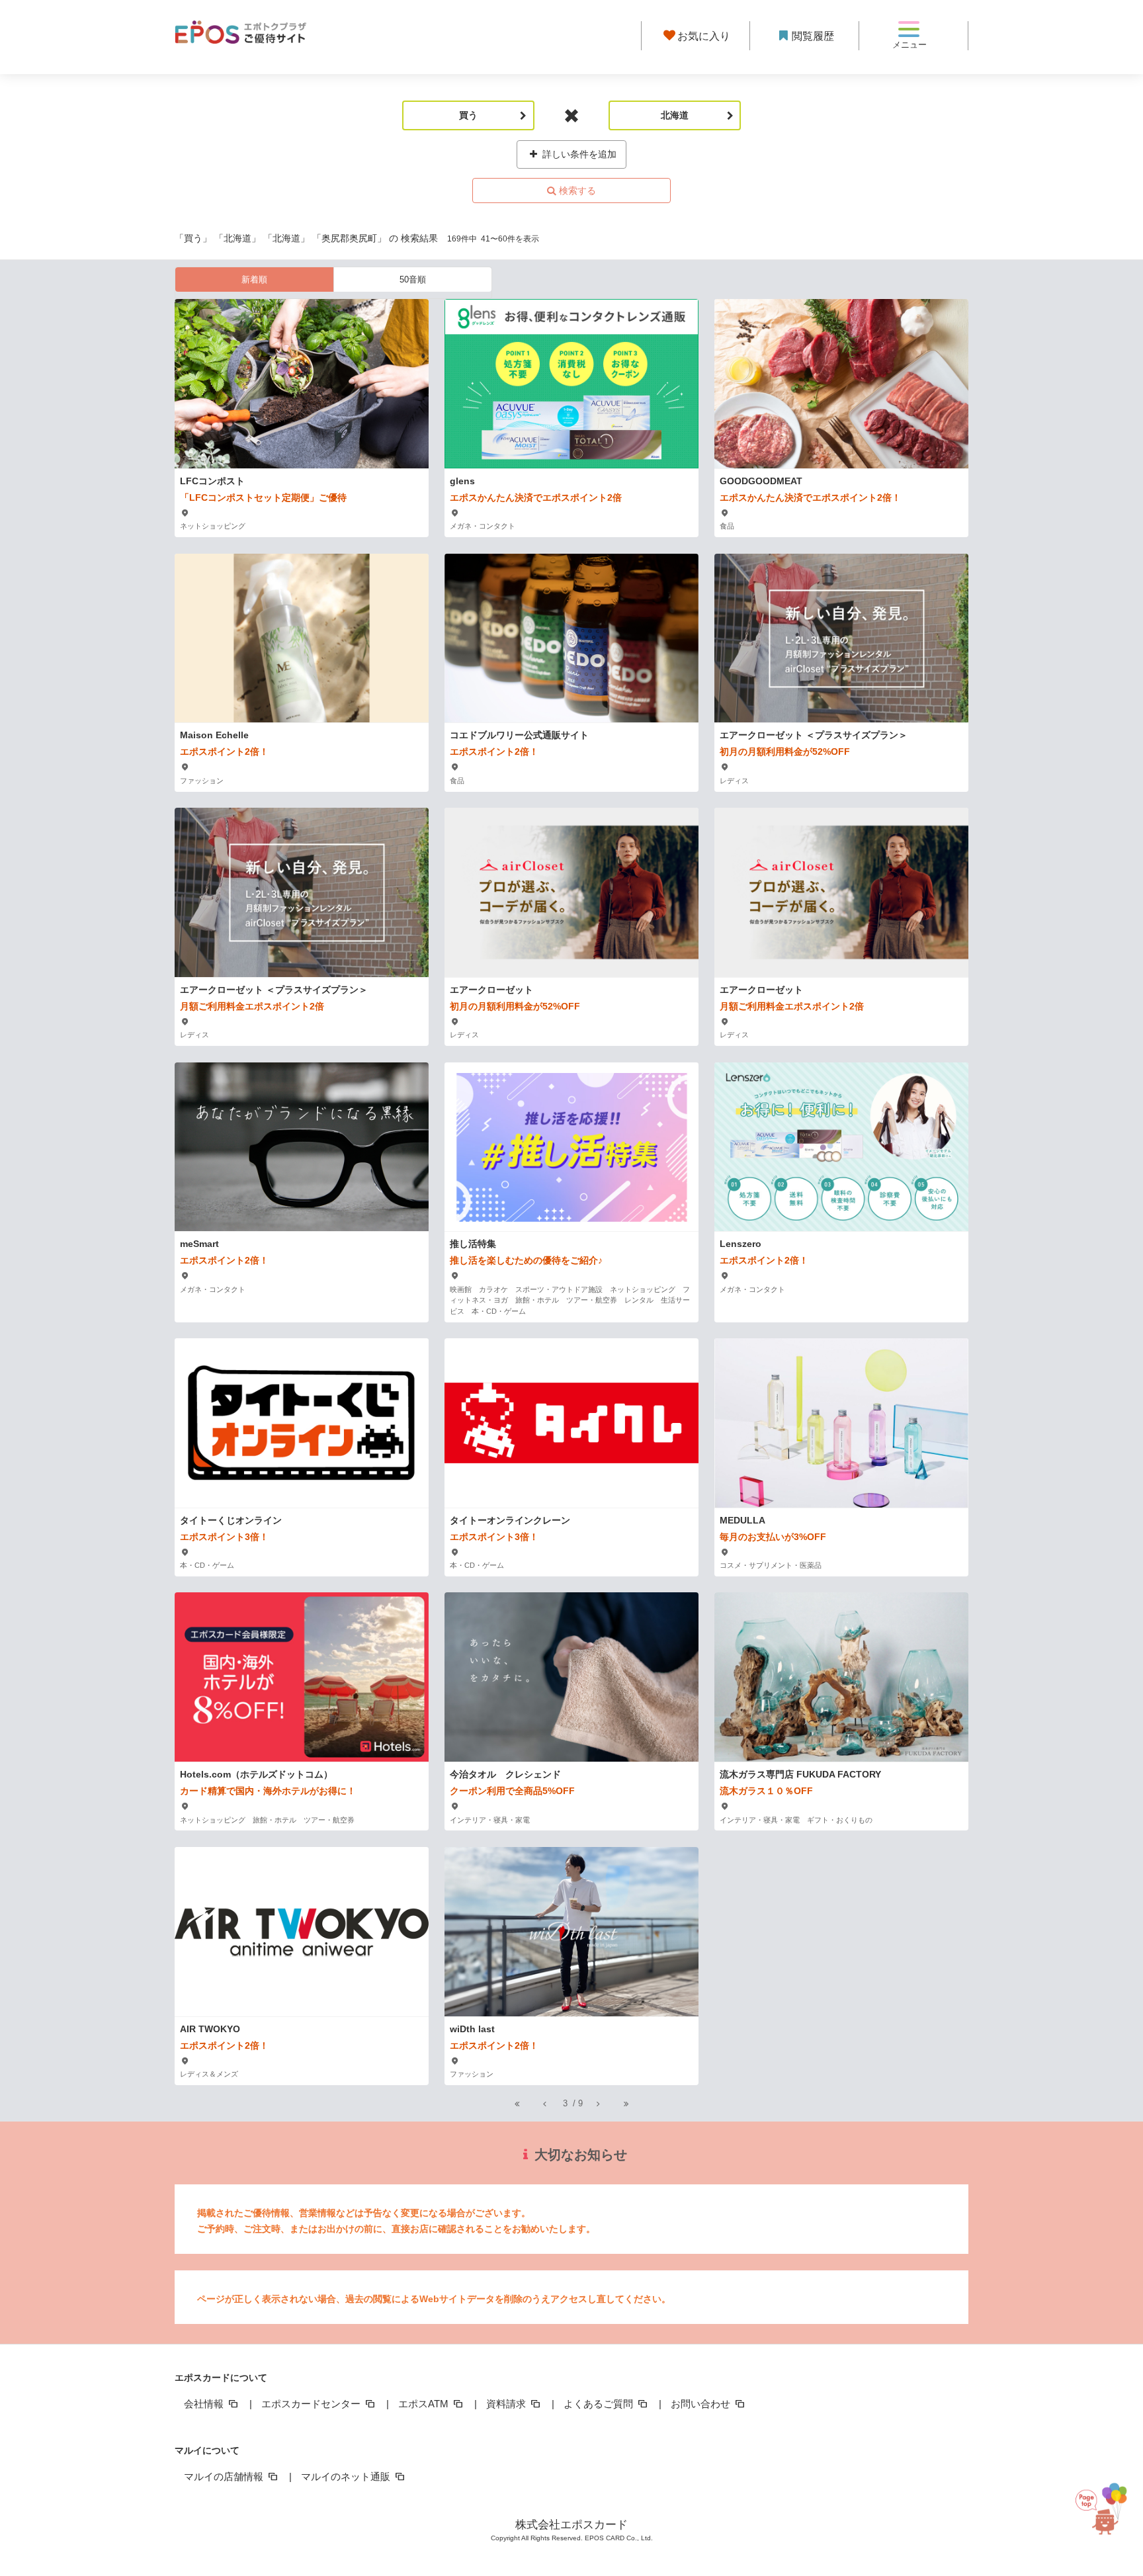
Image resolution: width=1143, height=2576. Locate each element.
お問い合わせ (702, 2404)
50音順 (413, 279)
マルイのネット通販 (347, 2476)
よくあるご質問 (600, 2404)
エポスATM (425, 2404)
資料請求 (507, 2404)
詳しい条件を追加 (578, 154)
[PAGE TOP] (1106, 2517)
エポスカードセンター (312, 2404)
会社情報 (205, 2404)
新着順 (254, 279)
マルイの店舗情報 (225, 2476)
